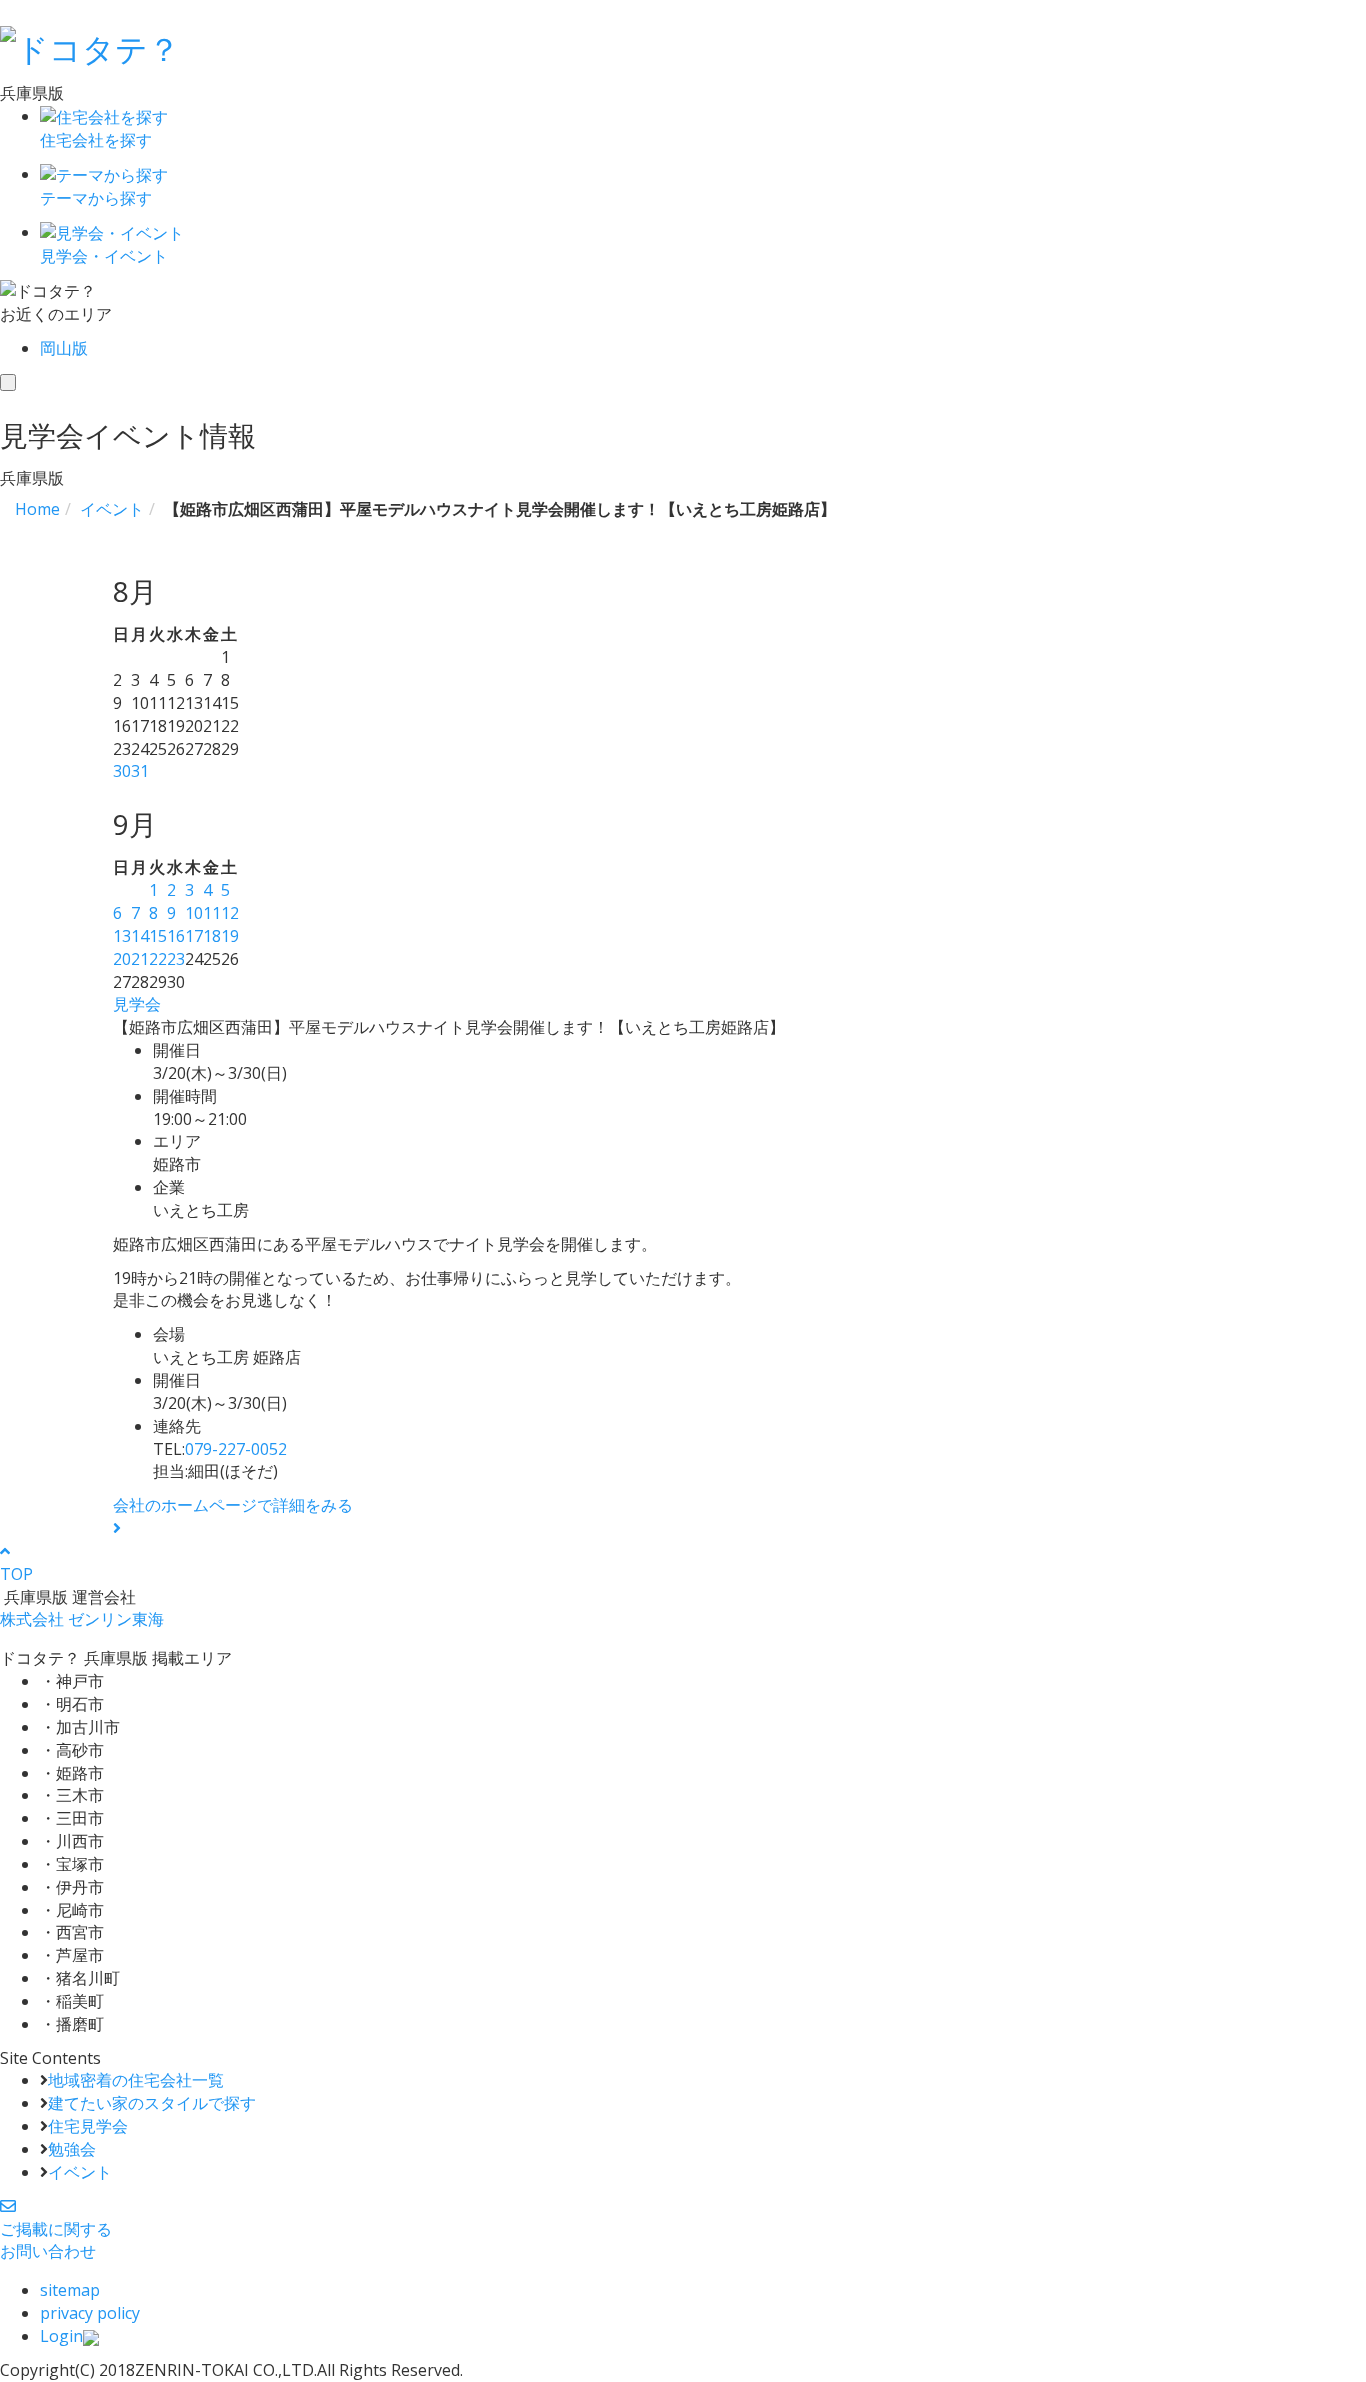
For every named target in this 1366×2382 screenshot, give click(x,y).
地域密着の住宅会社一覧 (136, 2080)
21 (140, 959)
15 (158, 936)
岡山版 (64, 348)
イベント (80, 2172)
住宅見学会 (88, 2126)
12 (230, 913)
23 (176, 959)
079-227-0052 (236, 1449)
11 (212, 913)
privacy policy (90, 2313)
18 (212, 936)
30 (122, 771)
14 (140, 936)
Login (61, 2336)
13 (122, 936)
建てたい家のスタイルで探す (152, 2103)
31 (140, 771)
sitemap (70, 2290)
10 (194, 913)
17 (194, 936)
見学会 (137, 1004)
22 (158, 959)
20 (122, 959)
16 (176, 936)
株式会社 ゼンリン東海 (82, 1619)
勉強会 (72, 2149)
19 (230, 936)
